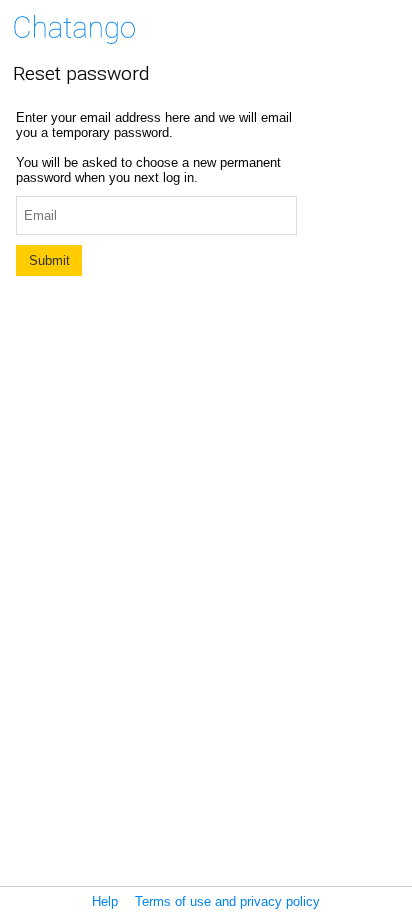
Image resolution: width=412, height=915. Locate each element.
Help (105, 901)
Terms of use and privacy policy (227, 901)
